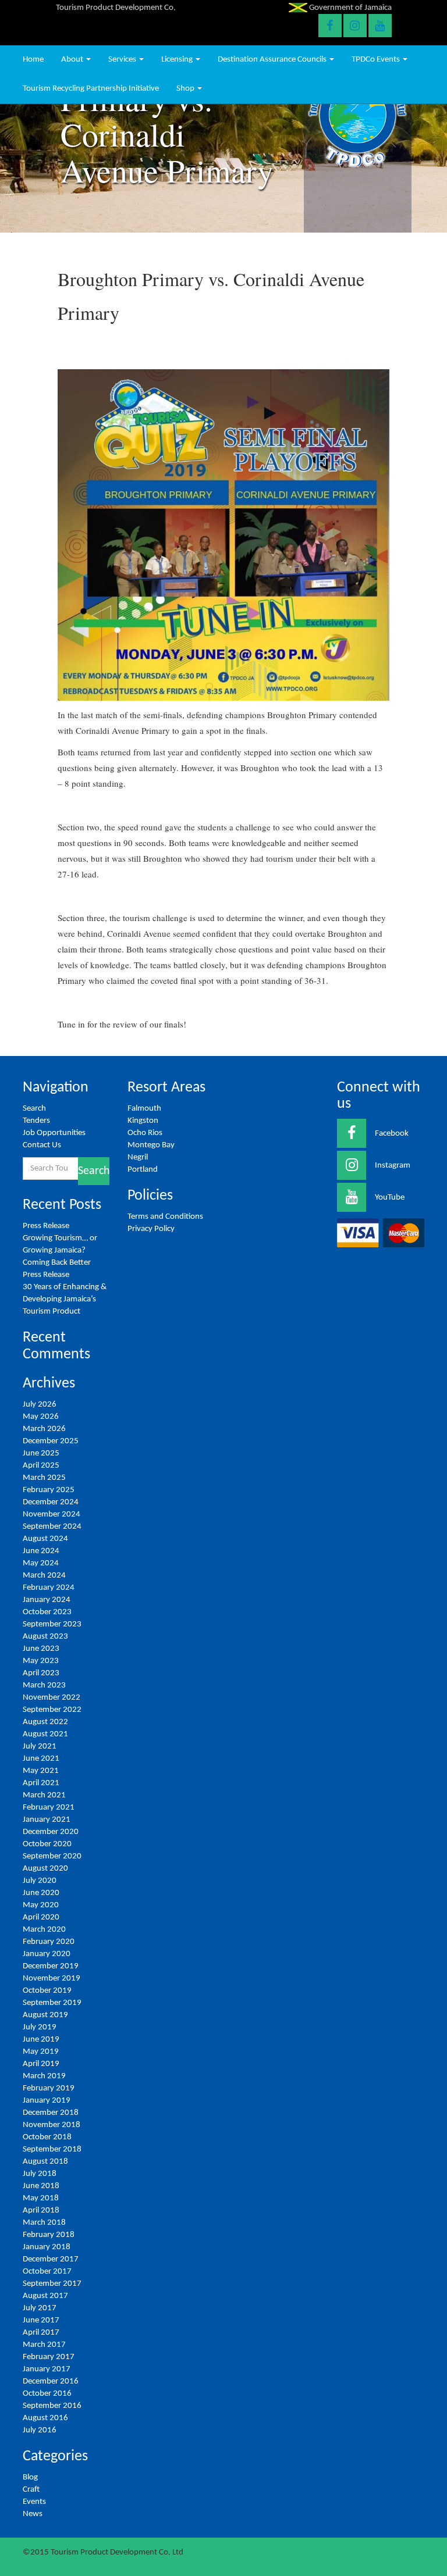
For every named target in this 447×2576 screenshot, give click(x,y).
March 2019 (44, 2076)
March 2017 (44, 2345)
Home (33, 60)
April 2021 (41, 1783)
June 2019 (41, 2040)
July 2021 (40, 1747)
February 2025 (49, 1490)
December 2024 (51, 1502)
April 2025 (41, 1466)
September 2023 (52, 1624)
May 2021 (41, 1771)
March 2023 (44, 1685)
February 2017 (49, 2357)
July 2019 (40, 2027)
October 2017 (47, 2272)
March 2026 (44, 1429)
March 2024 (44, 1576)
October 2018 (47, 2137)
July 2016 (40, 2430)
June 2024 (41, 1551)
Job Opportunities (54, 1133)
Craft (31, 2490)
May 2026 (41, 1417)
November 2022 (52, 1698)
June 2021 (41, 1759)
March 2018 (44, 2223)
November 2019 (52, 1979)
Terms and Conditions (165, 1217)
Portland (143, 1170)
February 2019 (49, 2088)
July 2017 (40, 2308)
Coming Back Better (57, 1263)
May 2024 (41, 1563)
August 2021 (45, 1734)
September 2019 (52, 2003)
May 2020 (41, 1905)
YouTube (390, 1198)
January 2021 (47, 1820)
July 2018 (40, 2174)
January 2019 (47, 2101)
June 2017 (41, 2320)
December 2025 (51, 1441)
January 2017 (47, 2369)
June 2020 (41, 1893)
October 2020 (47, 1844)
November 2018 (52, 2125)
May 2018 (41, 2198)
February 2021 (49, 1808)
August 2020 (45, 1869)
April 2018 (41, 2211)
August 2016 (45, 2418)
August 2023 (45, 1637)
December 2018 (51, 2113)
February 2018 (49, 2235)
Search (34, 1109)
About (73, 60)
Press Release (46, 1226)
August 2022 (45, 1722)
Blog (30, 2477)
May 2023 (41, 1661)
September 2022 (52, 1710)
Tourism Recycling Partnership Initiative (91, 89)
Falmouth (144, 1109)
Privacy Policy (151, 1229)
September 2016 (52, 2406)
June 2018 (41, 2186)
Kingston (143, 1121)
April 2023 (41, 1673)
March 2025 (44, 1478)
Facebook (392, 1134)
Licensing (178, 60)
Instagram (393, 1166)
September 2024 (52, 1527)
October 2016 (47, 2394)
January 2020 (47, 1954)
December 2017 (51, 2259)
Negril (138, 1157)
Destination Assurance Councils (273, 60)
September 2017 (52, 2284)
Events (34, 2502)
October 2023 (47, 1612)
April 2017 (41, 2333)
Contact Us (42, 1145)
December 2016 (51, 2381)
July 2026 (40, 1405)
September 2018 (52, 2149)
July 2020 (40, 1881)
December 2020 (51, 1832)
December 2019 (51, 1966)
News (33, 2514)
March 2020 (44, 1930)
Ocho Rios (145, 1133)
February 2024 (49, 1588)
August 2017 (45, 2296)
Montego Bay (151, 1145)
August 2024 (45, 1539)
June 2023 (41, 1649)
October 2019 (47, 1991)
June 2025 (41, 1453)
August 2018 (45, 2162)
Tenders (36, 1121)
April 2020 (41, 1917)
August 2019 (45, 2015)
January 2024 (47, 1600)
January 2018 (47, 2247)
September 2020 (52, 1856)
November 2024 (52, 1514)
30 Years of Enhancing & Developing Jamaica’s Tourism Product (65, 1299)
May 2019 (41, 2052)
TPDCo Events (377, 60)
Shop (186, 89)
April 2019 (41, 2064)
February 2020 (49, 1942)
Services (123, 60)
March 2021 (44, 1795)
